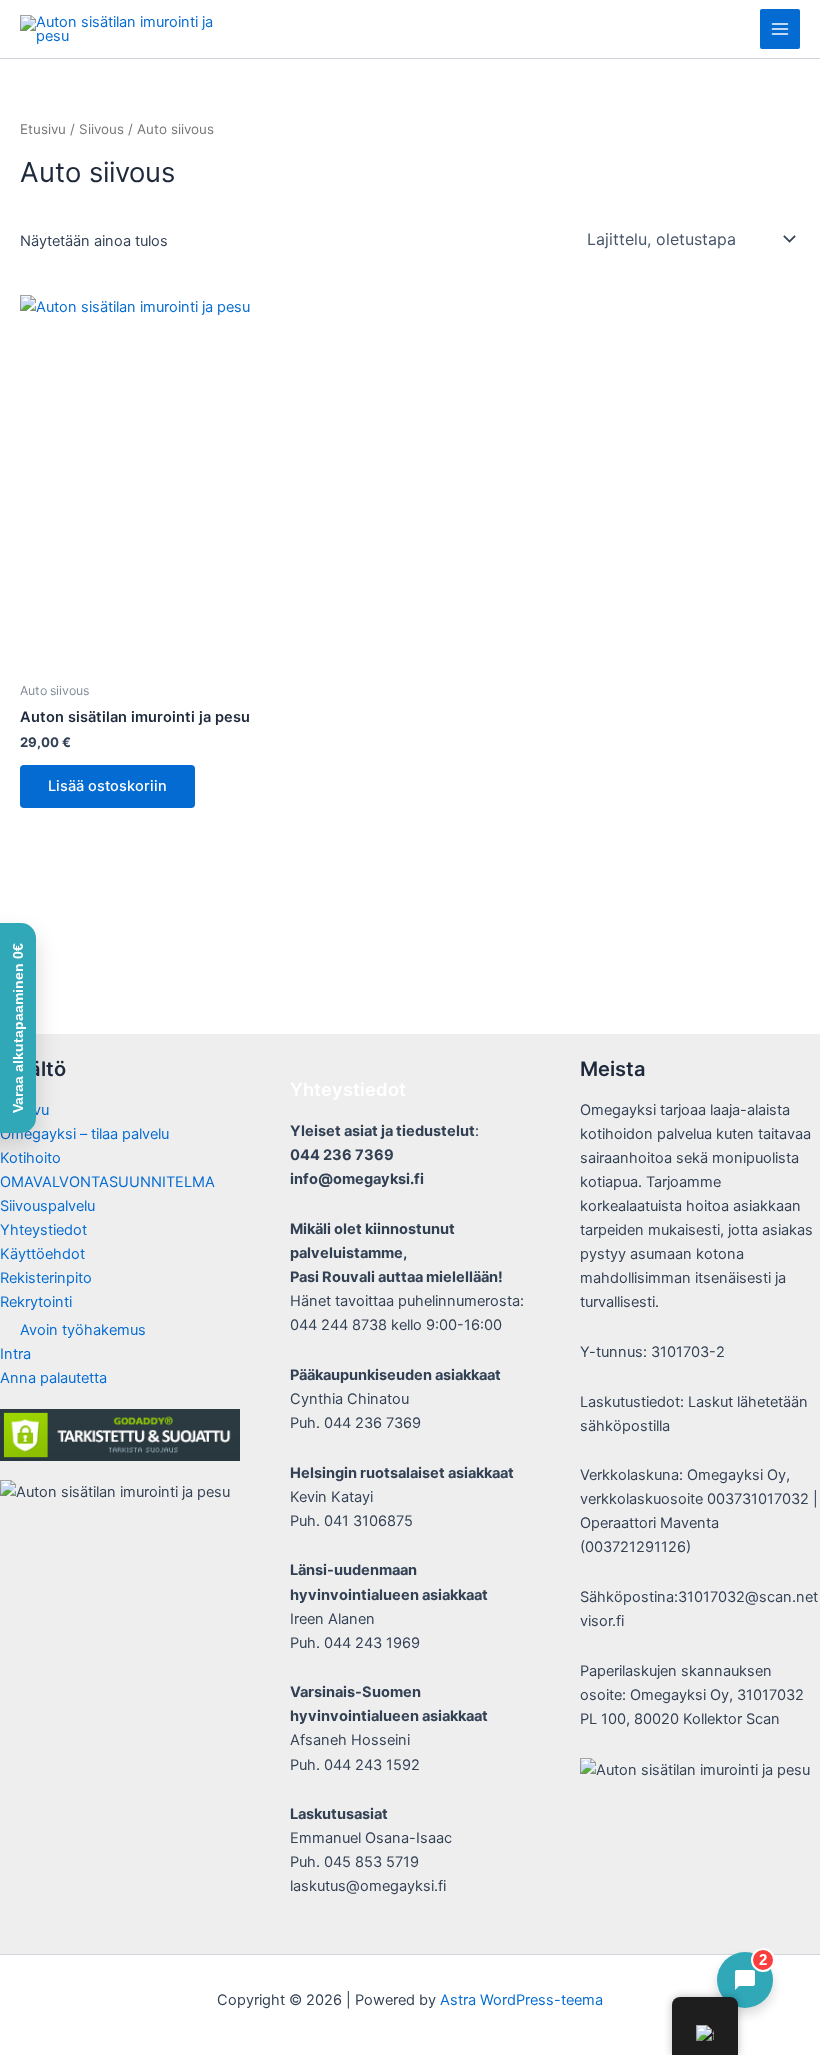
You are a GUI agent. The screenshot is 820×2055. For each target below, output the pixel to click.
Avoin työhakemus (83, 1330)
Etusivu (43, 129)
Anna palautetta (53, 1378)
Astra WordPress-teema (521, 2000)
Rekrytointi (36, 1302)
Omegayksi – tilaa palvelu (84, 1134)
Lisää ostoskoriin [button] (107, 786)
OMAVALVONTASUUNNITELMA (107, 1182)
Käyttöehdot (42, 1254)
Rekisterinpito (46, 1278)
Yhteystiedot (43, 1230)
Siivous (101, 129)
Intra (15, 1354)
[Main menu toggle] (780, 29)
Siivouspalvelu (47, 1206)
